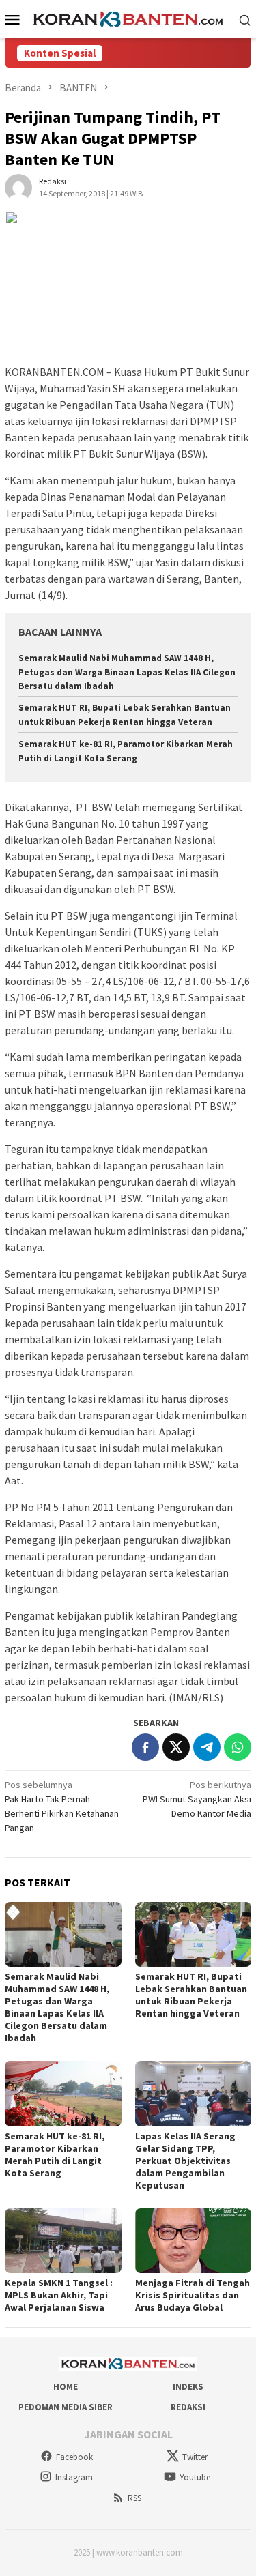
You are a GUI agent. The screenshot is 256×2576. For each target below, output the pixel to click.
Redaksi (188, 2407)
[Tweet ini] (176, 1747)
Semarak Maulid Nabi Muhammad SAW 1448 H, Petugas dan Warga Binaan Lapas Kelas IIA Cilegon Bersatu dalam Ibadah (127, 672)
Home (66, 2387)
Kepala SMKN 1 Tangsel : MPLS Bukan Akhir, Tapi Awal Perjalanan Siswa (59, 2295)
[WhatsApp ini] (238, 1747)
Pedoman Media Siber (66, 2407)
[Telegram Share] (207, 1747)
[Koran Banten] (128, 18)
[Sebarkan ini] (145, 1747)
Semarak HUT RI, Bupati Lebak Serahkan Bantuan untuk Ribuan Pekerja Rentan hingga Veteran (191, 1995)
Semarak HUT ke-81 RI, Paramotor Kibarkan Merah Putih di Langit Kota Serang (55, 2154)
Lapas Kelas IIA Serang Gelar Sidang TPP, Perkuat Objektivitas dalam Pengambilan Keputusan (185, 2161)
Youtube (195, 2477)
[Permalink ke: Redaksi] (18, 186)
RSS (134, 2498)
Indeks (188, 2387)
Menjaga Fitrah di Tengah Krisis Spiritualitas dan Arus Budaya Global (193, 2295)
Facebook (74, 2457)
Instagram (74, 2477)
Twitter (195, 2457)
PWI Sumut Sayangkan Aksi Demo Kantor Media (197, 1799)
